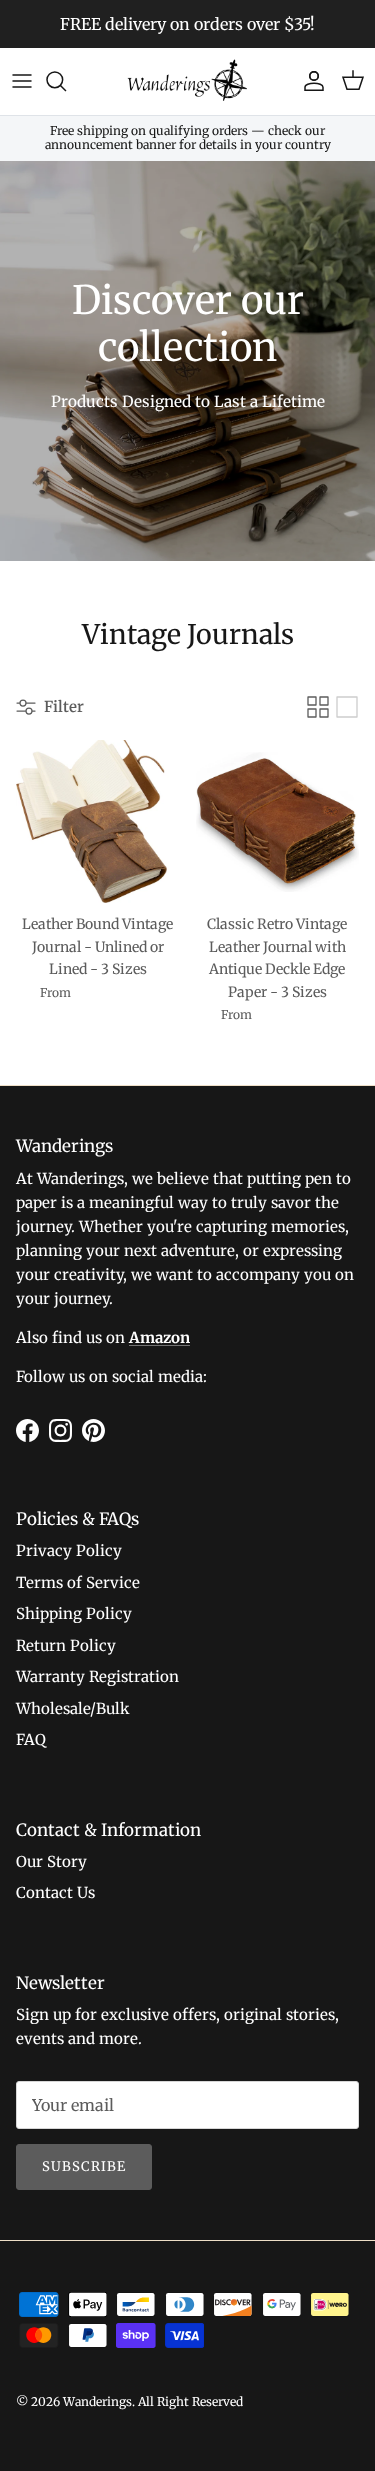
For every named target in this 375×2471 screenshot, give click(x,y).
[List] (347, 707)
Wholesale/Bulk (73, 1708)
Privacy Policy (69, 1550)
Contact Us (55, 1892)
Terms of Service (78, 1582)
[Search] (66, 81)
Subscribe (84, 2166)
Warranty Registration (97, 1676)
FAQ (31, 1739)
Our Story (51, 1861)
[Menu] (22, 81)
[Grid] (318, 707)
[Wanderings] (188, 81)
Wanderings (97, 2401)
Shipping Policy (74, 1613)
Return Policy (66, 1645)
